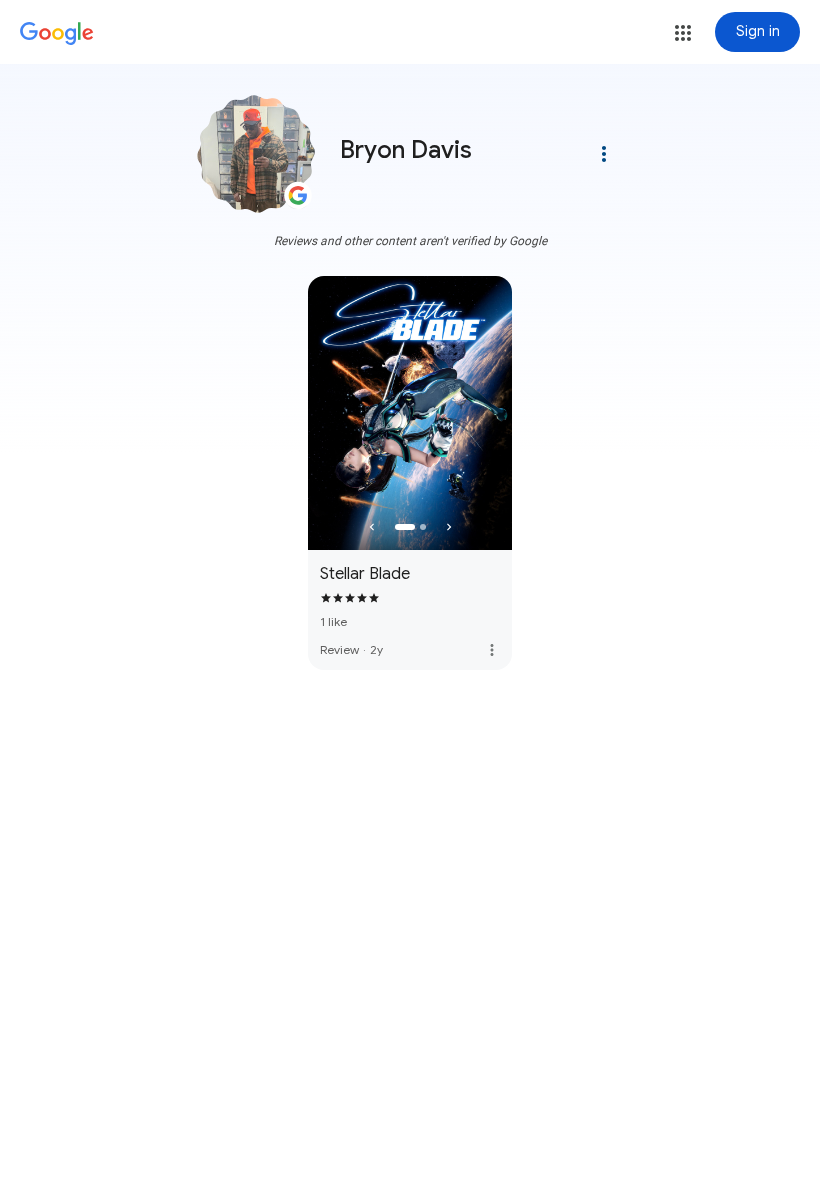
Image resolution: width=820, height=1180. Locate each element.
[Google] (57, 34)
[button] (683, 33)
